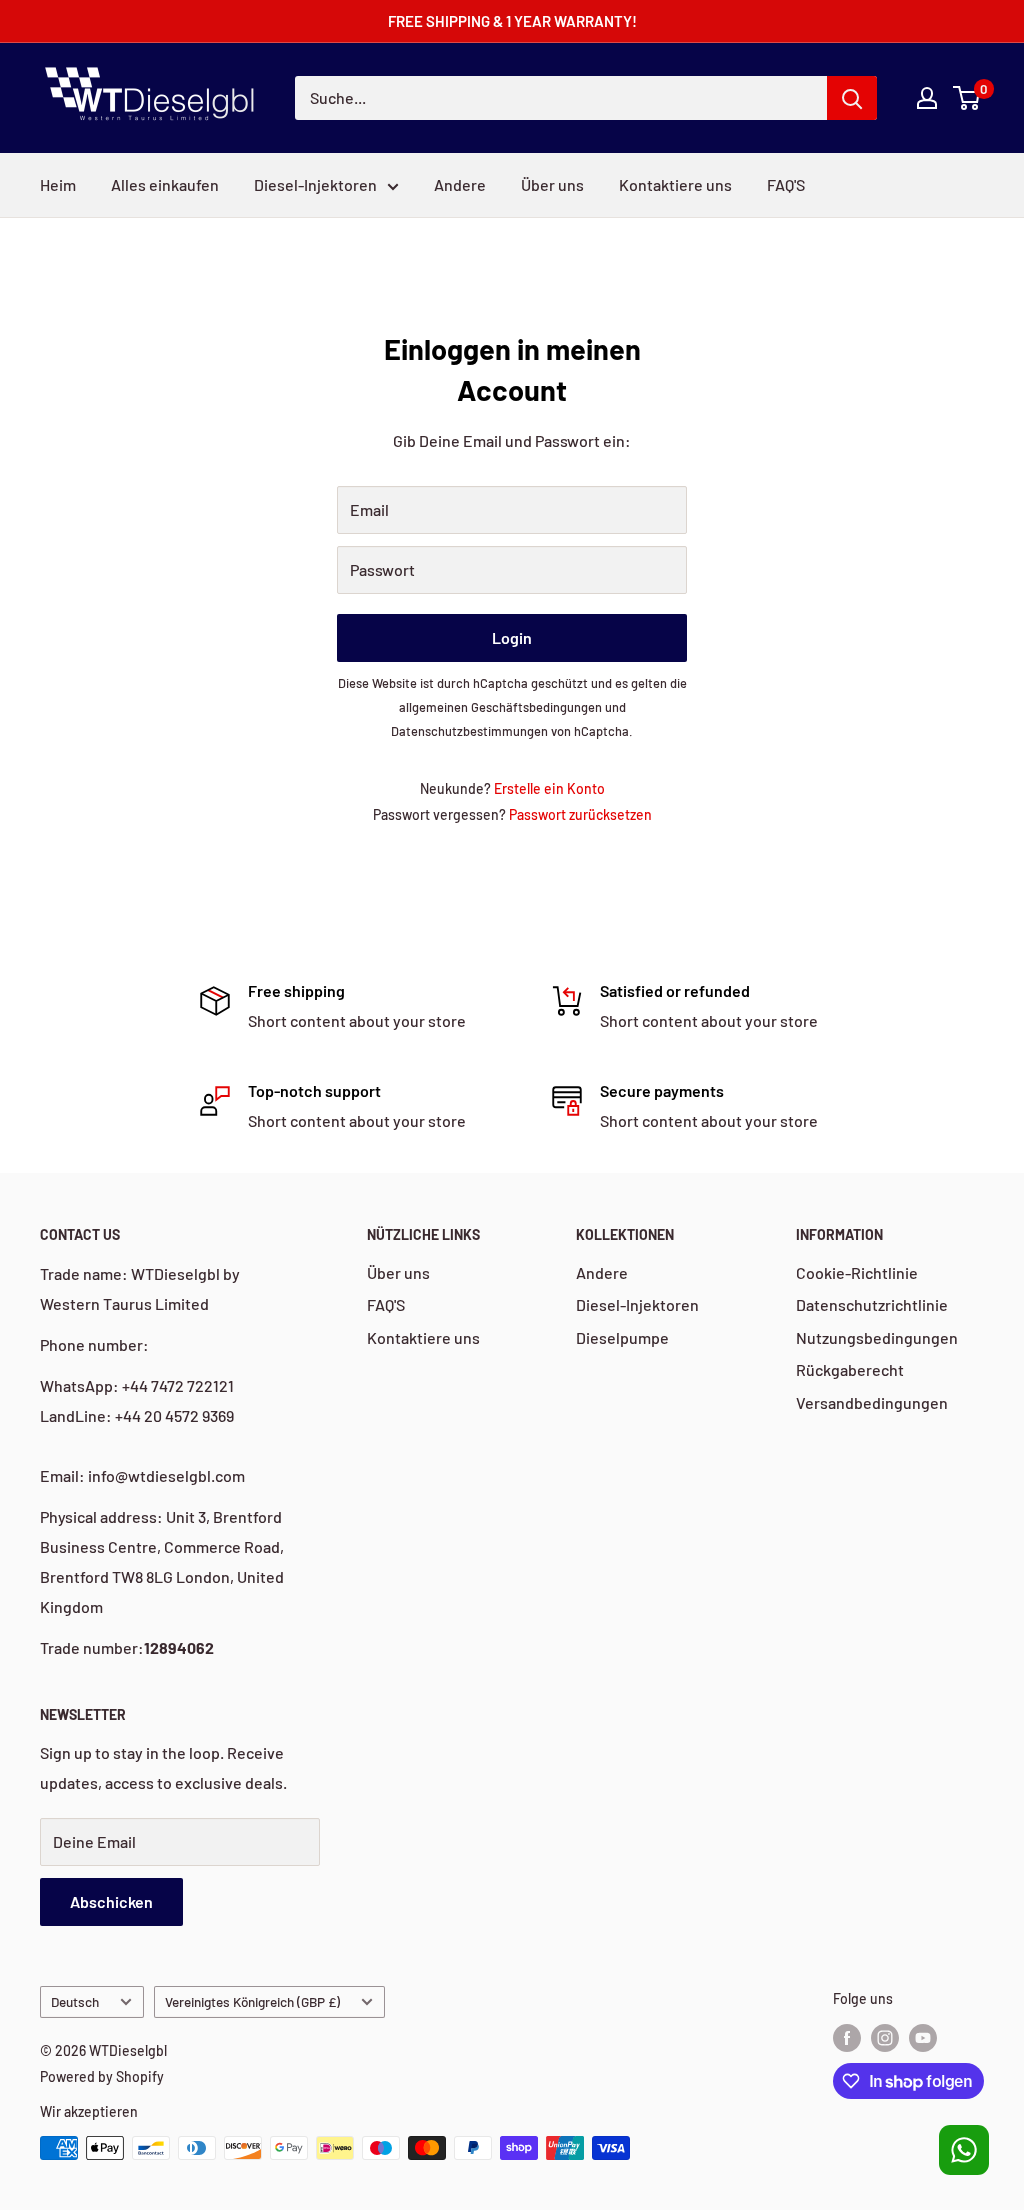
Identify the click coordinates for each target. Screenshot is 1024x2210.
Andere (460, 184)
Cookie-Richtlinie (857, 1272)
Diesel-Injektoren (315, 184)
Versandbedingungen (872, 1402)
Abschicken (111, 1901)
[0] (967, 98)
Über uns (552, 184)
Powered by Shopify (102, 2076)
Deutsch (75, 2001)
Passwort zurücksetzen (580, 814)
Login (512, 637)
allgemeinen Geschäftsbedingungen (500, 707)
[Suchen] (852, 98)
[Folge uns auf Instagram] (885, 2037)
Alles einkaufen (165, 184)
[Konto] (927, 98)
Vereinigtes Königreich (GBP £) (252, 2001)
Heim (58, 184)
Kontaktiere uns (675, 184)
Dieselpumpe (622, 1337)
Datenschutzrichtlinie (872, 1304)
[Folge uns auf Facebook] (847, 2037)
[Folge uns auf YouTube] (923, 2037)
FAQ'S (786, 184)
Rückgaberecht (850, 1369)
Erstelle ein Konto (549, 788)
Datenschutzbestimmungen (469, 731)
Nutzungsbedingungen (877, 1337)
